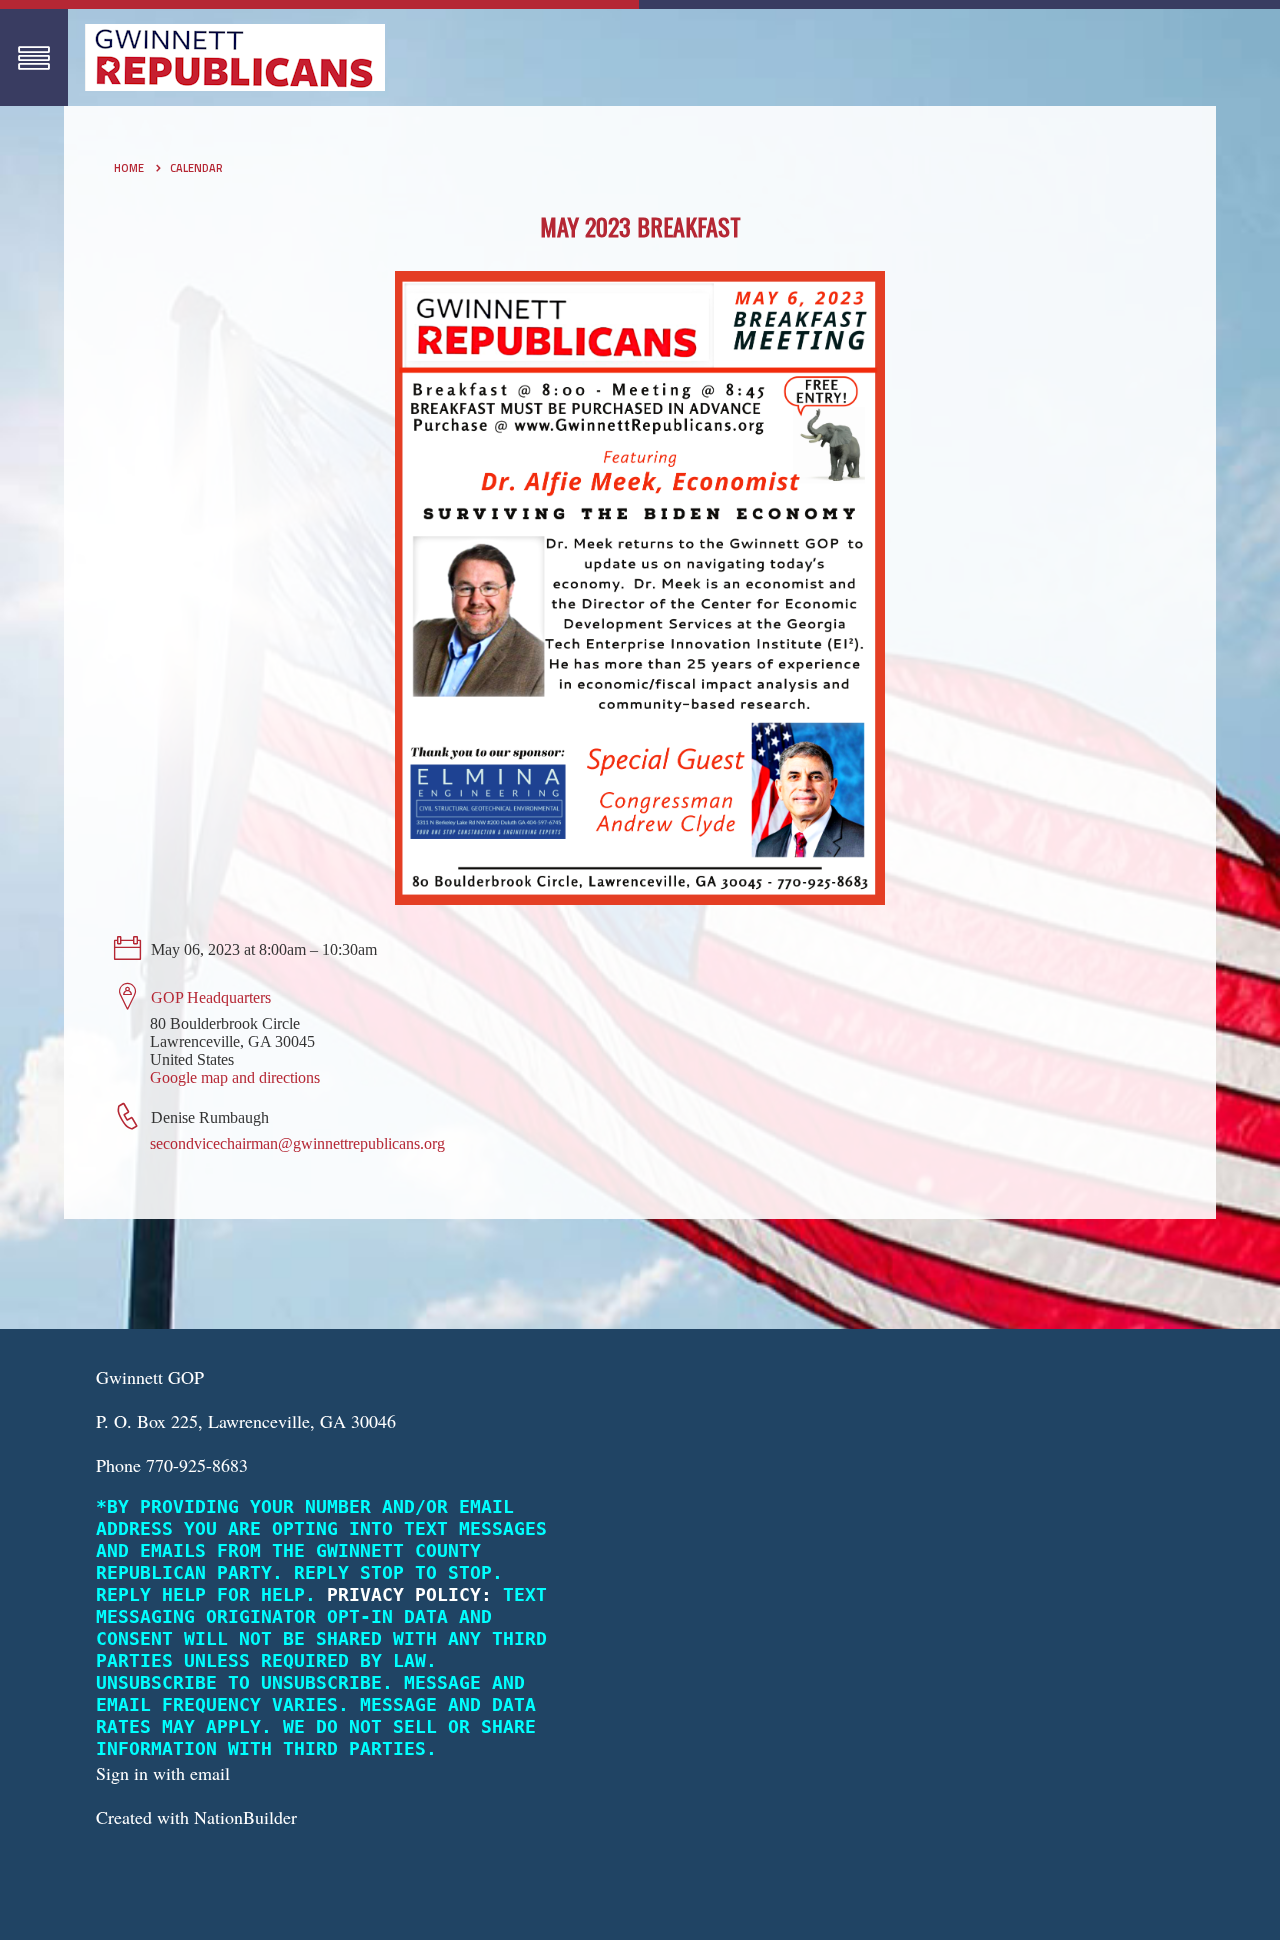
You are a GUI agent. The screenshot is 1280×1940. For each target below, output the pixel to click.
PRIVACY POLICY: (409, 1594)
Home (129, 168)
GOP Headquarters (211, 997)
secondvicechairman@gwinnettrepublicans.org (297, 1143)
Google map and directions (235, 1077)
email (210, 1773)
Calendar (196, 168)
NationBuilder (245, 1817)
